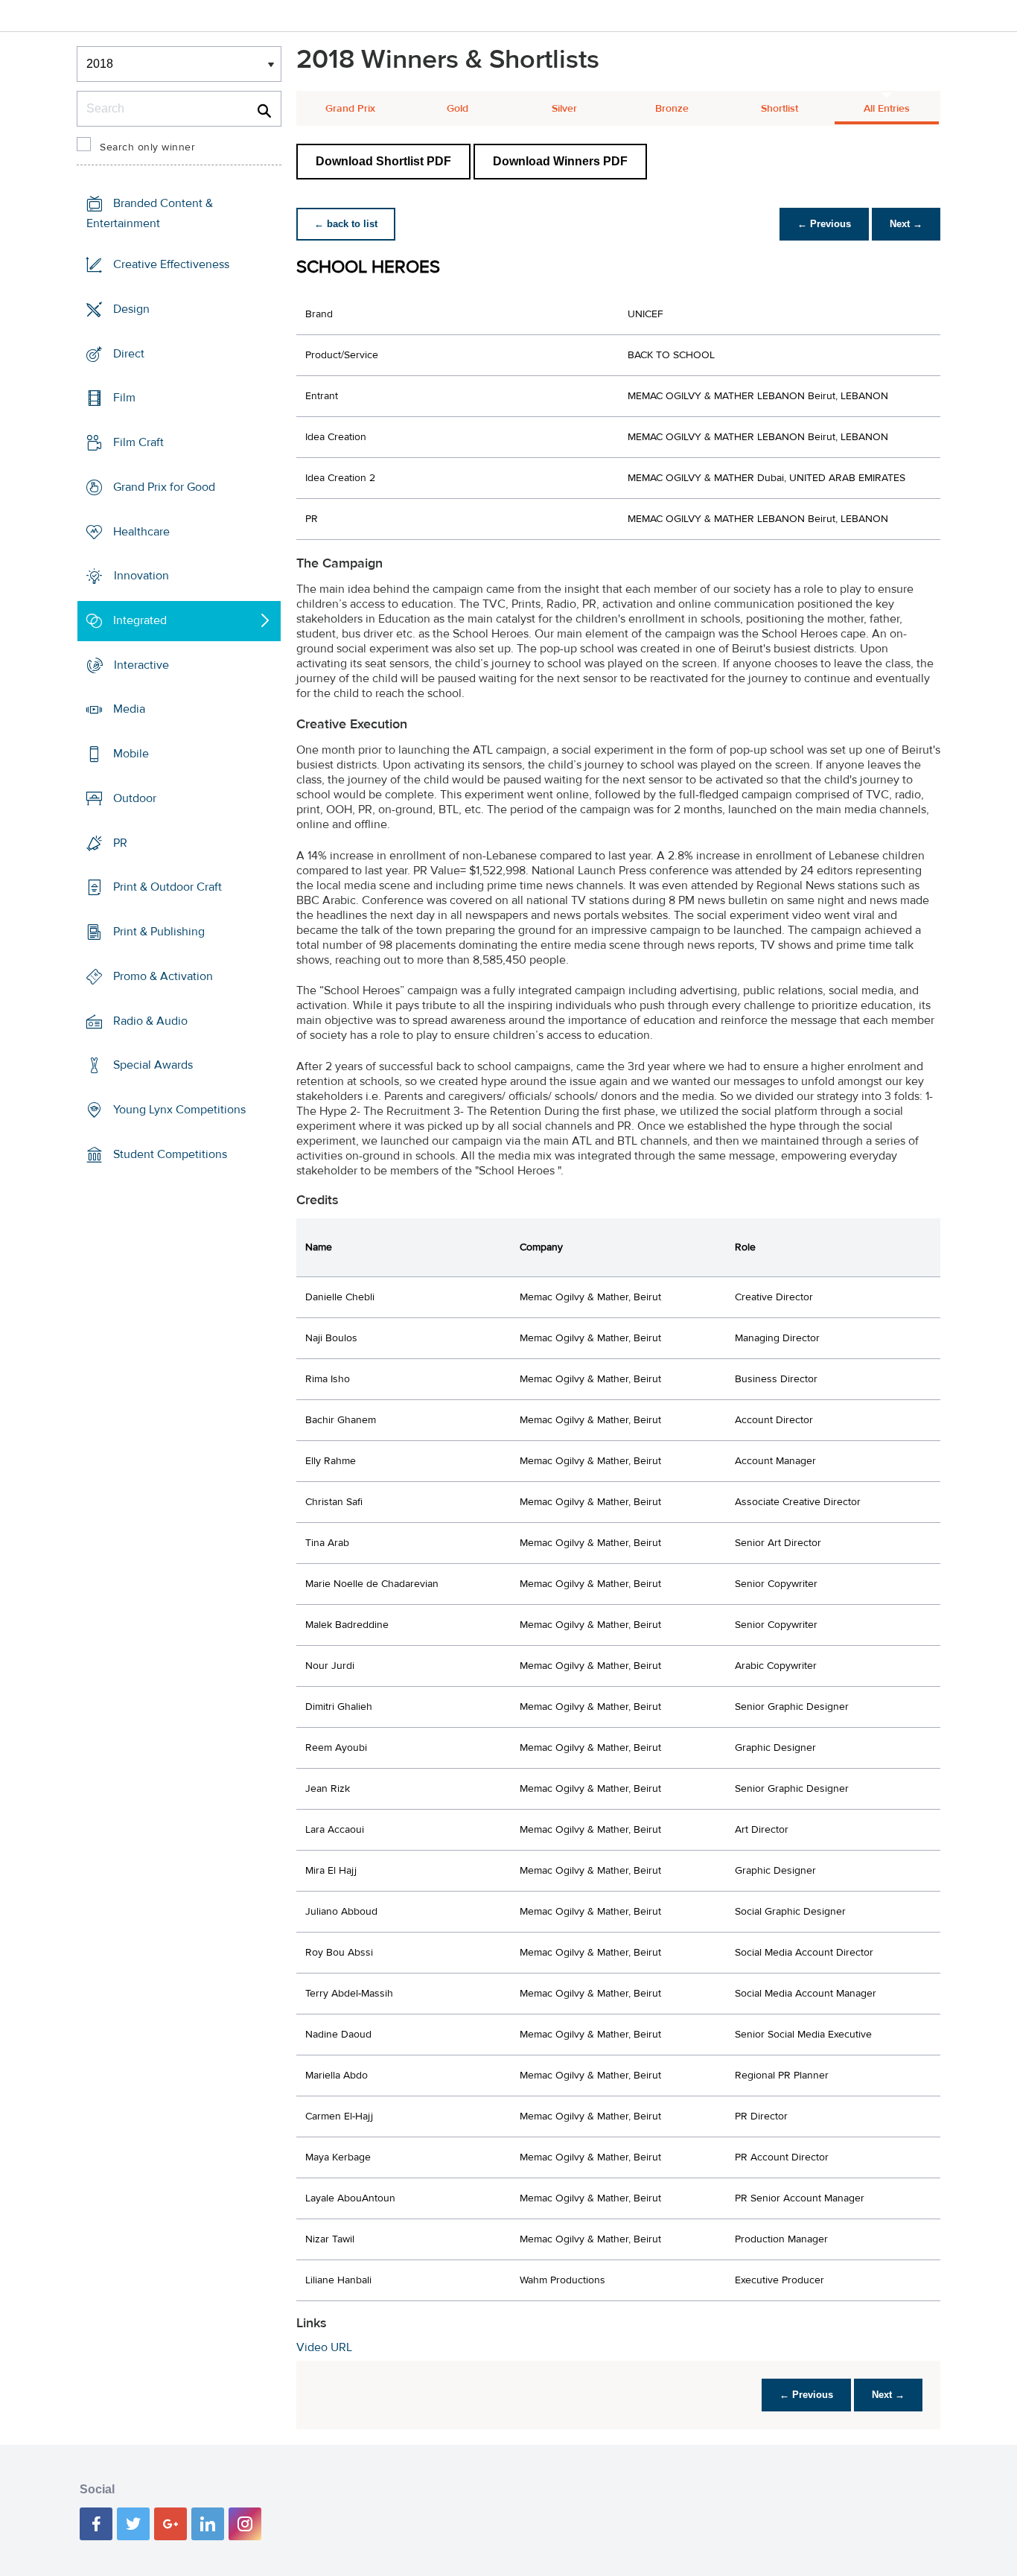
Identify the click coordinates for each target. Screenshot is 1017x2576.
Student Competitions (170, 1154)
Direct (129, 353)
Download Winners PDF (560, 161)
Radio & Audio (150, 1020)
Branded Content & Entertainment (150, 213)
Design (131, 309)
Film (124, 398)
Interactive (141, 665)
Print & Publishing (159, 932)
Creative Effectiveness (171, 264)
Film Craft (138, 442)
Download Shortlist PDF (383, 161)
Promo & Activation (163, 976)
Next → (906, 224)
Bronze (672, 109)
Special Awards (153, 1065)
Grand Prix (350, 109)
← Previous (824, 224)
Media (129, 709)
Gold (458, 109)
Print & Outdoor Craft (168, 887)
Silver (564, 109)
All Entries (887, 109)
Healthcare (141, 531)
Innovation (141, 576)
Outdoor (135, 798)
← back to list (346, 224)
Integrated (140, 620)
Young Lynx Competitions (179, 1110)
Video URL (324, 2347)
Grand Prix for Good (164, 487)
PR (120, 843)
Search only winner (147, 147)
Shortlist (780, 109)
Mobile (131, 754)
